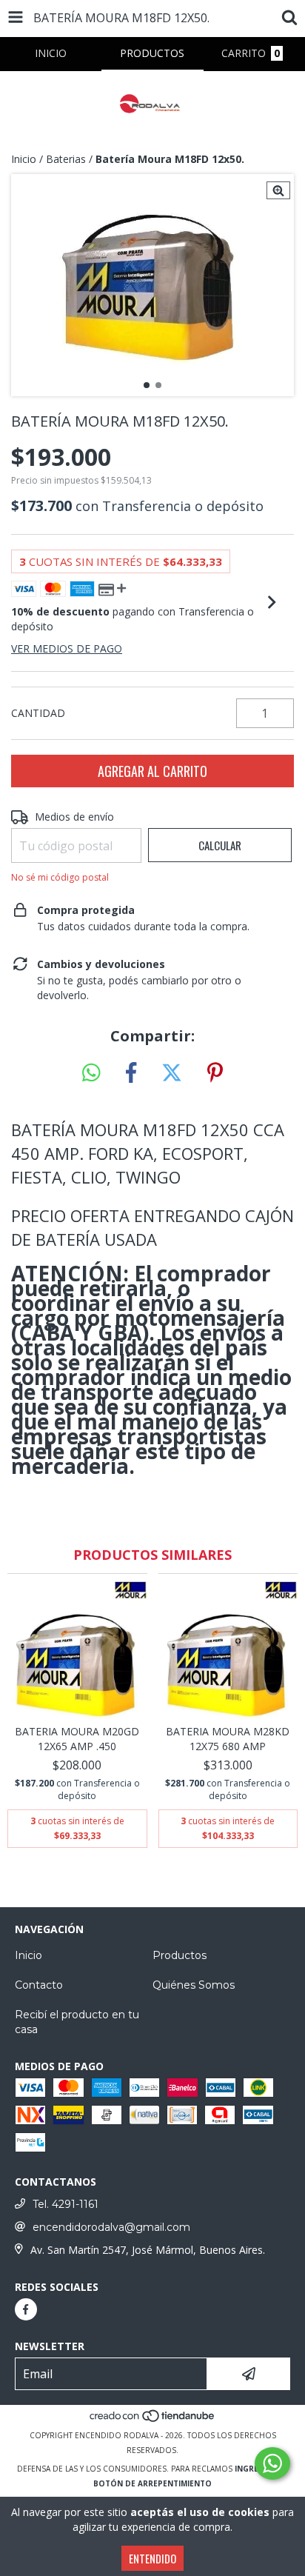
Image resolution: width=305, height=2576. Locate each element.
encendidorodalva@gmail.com (111, 2227)
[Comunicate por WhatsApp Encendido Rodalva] (272, 2463)
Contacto (39, 1985)
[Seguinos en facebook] (26, 2309)
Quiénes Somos (194, 1985)
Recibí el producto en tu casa (77, 2022)
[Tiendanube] (153, 2420)
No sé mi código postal (60, 877)
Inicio (24, 159)
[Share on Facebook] (131, 1073)
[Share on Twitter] (172, 1073)
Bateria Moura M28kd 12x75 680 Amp (228, 1739)
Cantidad (38, 713)
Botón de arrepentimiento (152, 2483)
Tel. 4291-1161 (66, 2204)
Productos (180, 1955)
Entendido (152, 2558)
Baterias (66, 159)
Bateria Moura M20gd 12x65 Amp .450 (77, 1739)
